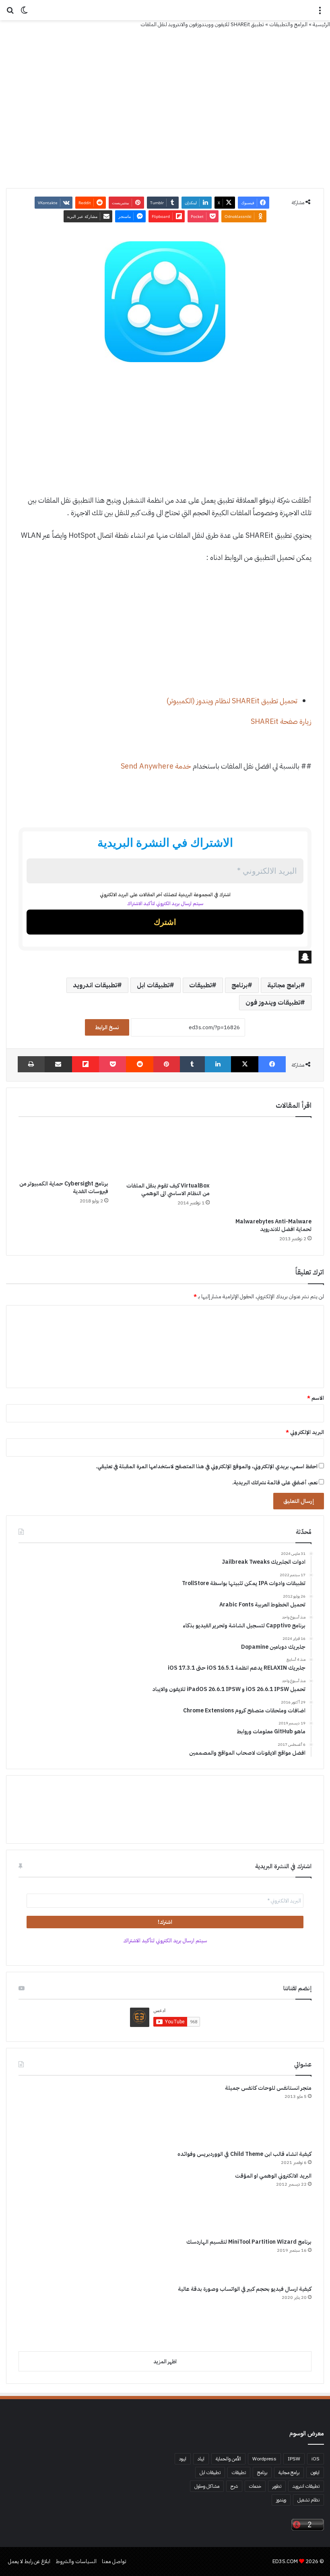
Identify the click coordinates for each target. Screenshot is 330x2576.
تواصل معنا (114, 2561)
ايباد (201, 2459)
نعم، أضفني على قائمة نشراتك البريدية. (275, 1483)
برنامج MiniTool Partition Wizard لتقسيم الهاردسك (249, 2242)
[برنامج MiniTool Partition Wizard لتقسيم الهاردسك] (49, 2258)
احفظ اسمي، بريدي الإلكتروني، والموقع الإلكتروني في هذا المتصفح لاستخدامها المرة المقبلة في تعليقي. (207, 1466)
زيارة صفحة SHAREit (281, 721)
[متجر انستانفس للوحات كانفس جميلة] (49, 2114)
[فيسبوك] (272, 1064)
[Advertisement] (165, 435)
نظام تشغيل (308, 2500)
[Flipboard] (86, 1064)
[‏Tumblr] (192, 1064)
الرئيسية (321, 24)
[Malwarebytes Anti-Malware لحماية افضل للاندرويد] (267, 1169)
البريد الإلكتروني (305, 1432)
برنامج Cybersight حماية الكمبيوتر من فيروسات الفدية (64, 1187)
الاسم (316, 1398)
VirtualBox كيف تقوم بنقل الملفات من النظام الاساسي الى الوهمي (168, 1190)
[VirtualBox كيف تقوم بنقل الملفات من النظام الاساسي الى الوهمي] (165, 1151)
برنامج (239, 985)
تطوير (277, 2486)
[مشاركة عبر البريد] (58, 1064)
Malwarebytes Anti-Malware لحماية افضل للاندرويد (273, 1225)
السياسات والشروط (76, 2561)
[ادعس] (165, 10)
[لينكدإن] (218, 1064)
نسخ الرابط (107, 1027)
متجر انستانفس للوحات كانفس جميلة (268, 2088)
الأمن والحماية (228, 2459)
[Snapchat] (165, 957)
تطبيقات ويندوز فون (273, 1003)
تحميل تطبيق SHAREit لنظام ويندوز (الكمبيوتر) (232, 701)
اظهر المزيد (165, 2362)
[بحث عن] (10, 13)
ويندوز (281, 2500)
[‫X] (245, 1064)
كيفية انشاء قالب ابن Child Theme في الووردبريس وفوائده (244, 2154)
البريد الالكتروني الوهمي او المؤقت (273, 2176)
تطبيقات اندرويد (95, 985)
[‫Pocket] (112, 1064)
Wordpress (264, 2459)
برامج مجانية (284, 985)
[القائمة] (320, 13)
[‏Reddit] (140, 1064)
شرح (234, 2486)
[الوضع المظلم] (24, 13)
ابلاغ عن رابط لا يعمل (29, 2561)
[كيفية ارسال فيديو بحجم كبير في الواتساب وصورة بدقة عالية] (49, 2315)
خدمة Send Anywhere (156, 766)
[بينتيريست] (167, 1064)
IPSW (294, 2459)
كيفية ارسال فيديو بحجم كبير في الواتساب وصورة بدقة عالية (245, 2289)
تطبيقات (200, 985)
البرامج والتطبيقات (288, 24)
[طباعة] (31, 1064)
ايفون (315, 2472)
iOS (316, 2459)
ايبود (183, 2459)
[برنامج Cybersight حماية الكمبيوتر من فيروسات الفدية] (63, 1150)
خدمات (255, 2486)
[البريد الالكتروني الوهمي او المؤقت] (49, 2202)
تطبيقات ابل (153, 985)
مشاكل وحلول (207, 2486)
